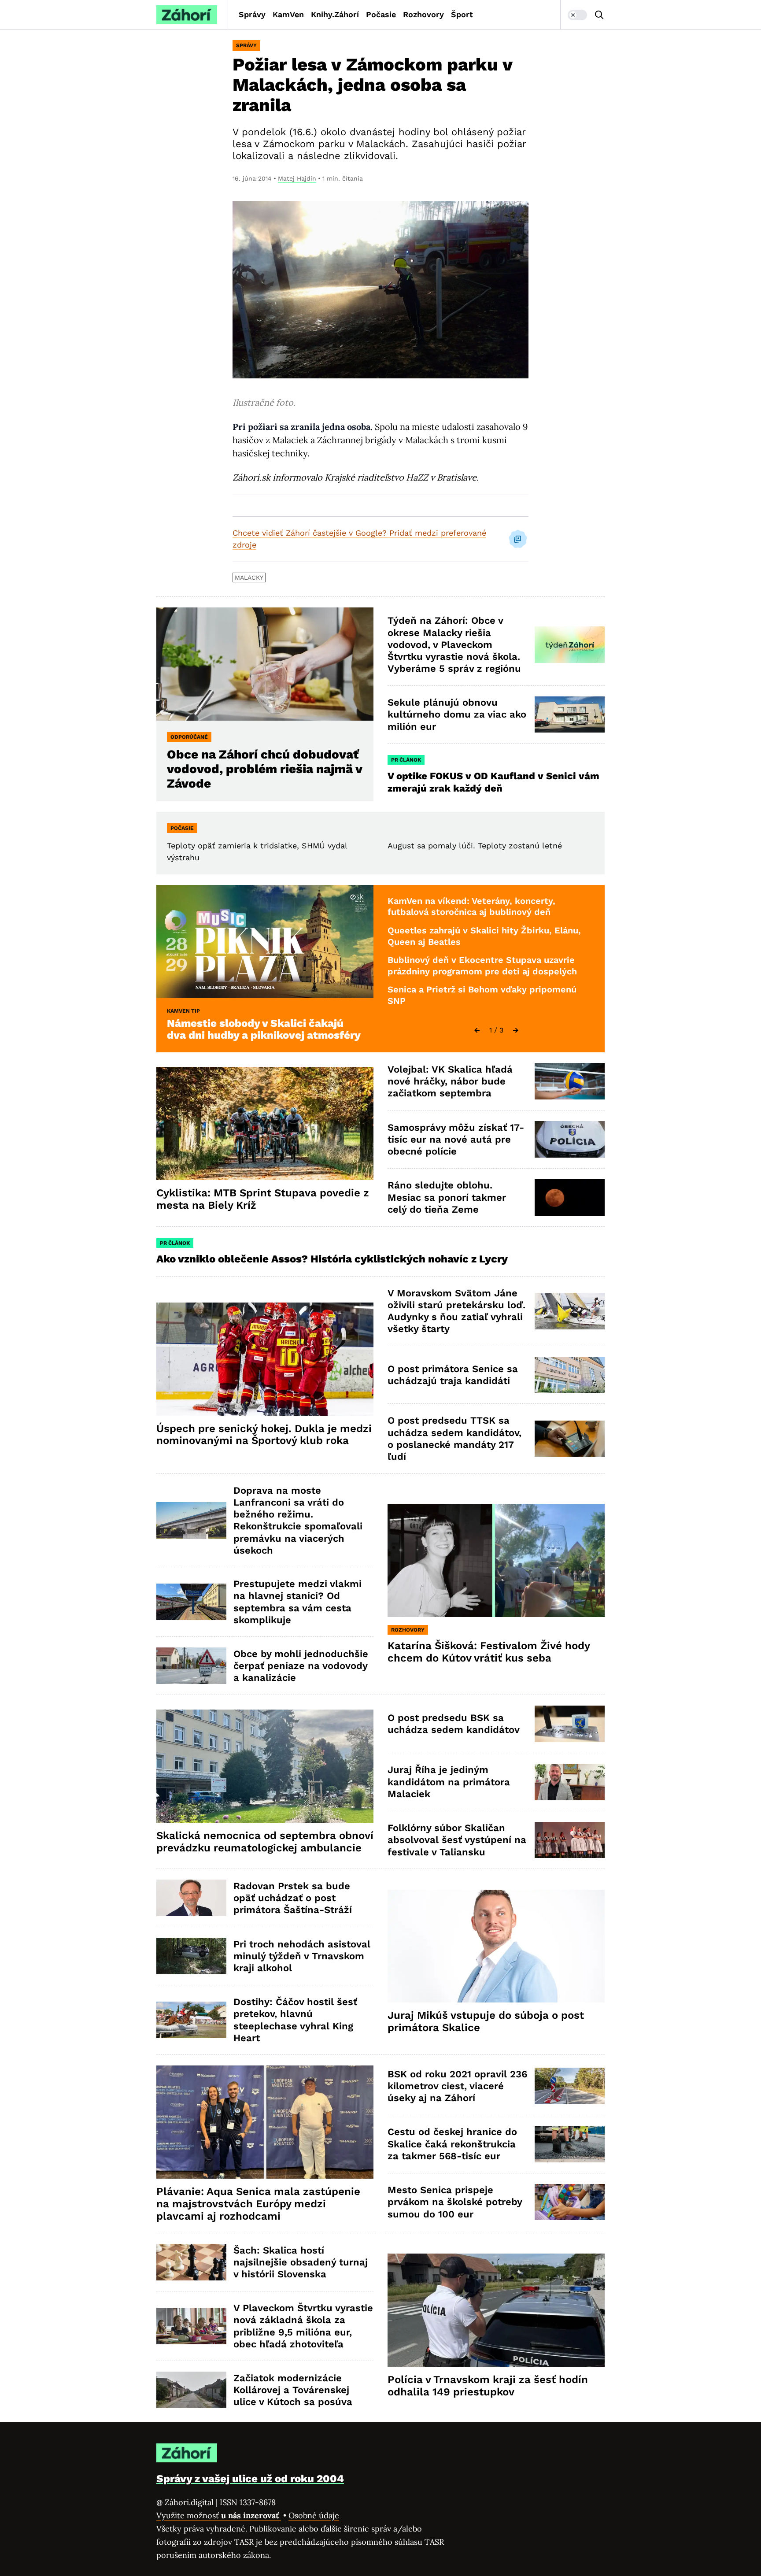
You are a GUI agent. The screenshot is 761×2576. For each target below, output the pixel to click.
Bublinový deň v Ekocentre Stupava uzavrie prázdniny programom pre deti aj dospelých (482, 966)
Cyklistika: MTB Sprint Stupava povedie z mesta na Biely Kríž (263, 1199)
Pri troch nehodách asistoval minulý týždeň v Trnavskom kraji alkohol (302, 1956)
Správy (252, 14)
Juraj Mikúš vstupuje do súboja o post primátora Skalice (486, 2021)
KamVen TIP (183, 1011)
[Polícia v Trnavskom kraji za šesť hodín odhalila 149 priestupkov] (496, 2310)
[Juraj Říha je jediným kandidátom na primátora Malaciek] (570, 1782)
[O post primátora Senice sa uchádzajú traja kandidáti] (570, 1375)
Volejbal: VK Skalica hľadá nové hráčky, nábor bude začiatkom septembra (450, 1081)
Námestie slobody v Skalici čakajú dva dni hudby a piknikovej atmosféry (264, 1029)
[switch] (577, 15)
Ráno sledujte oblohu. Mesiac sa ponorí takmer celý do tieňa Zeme (447, 1197)
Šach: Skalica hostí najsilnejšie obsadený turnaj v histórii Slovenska (301, 2262)
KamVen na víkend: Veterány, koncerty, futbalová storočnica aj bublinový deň (471, 907)
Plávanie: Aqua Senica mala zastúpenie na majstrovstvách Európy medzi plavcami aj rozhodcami (258, 2204)
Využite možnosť (219, 2515)
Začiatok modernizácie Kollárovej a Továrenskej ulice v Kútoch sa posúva (293, 2390)
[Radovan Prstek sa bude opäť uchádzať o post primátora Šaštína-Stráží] (191, 1898)
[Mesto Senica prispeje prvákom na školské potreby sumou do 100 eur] (570, 2202)
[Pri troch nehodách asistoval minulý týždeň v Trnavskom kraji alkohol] (191, 1956)
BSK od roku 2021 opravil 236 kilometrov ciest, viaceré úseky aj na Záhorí (457, 2086)
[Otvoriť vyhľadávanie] (599, 15)
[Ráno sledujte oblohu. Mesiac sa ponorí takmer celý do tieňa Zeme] (570, 1197)
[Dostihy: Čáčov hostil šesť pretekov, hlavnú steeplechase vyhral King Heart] (191, 2020)
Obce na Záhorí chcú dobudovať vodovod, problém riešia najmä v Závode (265, 769)
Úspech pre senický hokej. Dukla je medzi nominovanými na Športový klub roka (264, 1435)
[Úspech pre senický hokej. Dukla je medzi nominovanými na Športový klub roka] (265, 1359)
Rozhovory (423, 14)
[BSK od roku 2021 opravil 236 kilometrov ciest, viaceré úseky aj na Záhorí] (570, 2086)
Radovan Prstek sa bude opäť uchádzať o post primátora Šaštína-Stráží (293, 1898)
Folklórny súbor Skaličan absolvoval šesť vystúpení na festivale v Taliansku (457, 1840)
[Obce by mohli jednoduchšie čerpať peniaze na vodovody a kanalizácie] (191, 1666)
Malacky (249, 577)
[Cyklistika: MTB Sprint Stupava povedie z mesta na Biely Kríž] (265, 1123)
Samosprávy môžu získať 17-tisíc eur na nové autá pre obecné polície (456, 1140)
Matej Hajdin (297, 178)
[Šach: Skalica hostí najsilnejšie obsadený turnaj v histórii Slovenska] (191, 2262)
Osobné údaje (314, 2515)
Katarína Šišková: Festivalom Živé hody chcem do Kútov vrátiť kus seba (489, 1652)
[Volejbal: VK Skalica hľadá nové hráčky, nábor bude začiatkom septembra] (570, 1081)
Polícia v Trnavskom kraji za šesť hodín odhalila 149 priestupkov (488, 2386)
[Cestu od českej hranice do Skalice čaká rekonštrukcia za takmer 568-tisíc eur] (570, 2144)
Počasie (381, 14)
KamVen (288, 14)
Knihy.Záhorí (335, 14)
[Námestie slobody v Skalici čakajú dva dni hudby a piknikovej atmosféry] (265, 942)
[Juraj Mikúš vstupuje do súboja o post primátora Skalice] (496, 1946)
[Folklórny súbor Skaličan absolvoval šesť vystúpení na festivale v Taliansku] (570, 1840)
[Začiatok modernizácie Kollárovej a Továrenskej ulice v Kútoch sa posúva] (191, 2390)
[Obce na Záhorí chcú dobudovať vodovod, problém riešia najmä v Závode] (265, 664)
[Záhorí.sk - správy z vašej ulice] (187, 15)
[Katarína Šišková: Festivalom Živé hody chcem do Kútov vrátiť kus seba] (496, 1560)
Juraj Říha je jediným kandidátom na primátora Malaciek (449, 1782)
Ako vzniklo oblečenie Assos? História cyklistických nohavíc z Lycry (332, 1259)
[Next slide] (516, 1030)
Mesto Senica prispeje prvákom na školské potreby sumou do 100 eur (455, 2202)
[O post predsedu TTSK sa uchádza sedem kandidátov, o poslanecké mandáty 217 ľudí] (570, 1439)
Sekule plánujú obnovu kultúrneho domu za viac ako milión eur (457, 714)
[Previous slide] (477, 1030)
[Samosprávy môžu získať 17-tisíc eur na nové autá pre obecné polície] (570, 1139)
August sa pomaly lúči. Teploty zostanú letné (475, 846)
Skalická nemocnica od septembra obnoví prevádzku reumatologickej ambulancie (265, 1842)
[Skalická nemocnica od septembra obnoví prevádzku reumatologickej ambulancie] (265, 1766)
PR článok (406, 760)
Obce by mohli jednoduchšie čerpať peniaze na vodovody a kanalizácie (301, 1666)
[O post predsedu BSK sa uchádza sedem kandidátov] (570, 1724)
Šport (462, 14)
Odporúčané (189, 737)
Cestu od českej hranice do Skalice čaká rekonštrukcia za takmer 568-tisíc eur (452, 2144)
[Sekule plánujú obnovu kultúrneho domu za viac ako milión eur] (570, 715)
